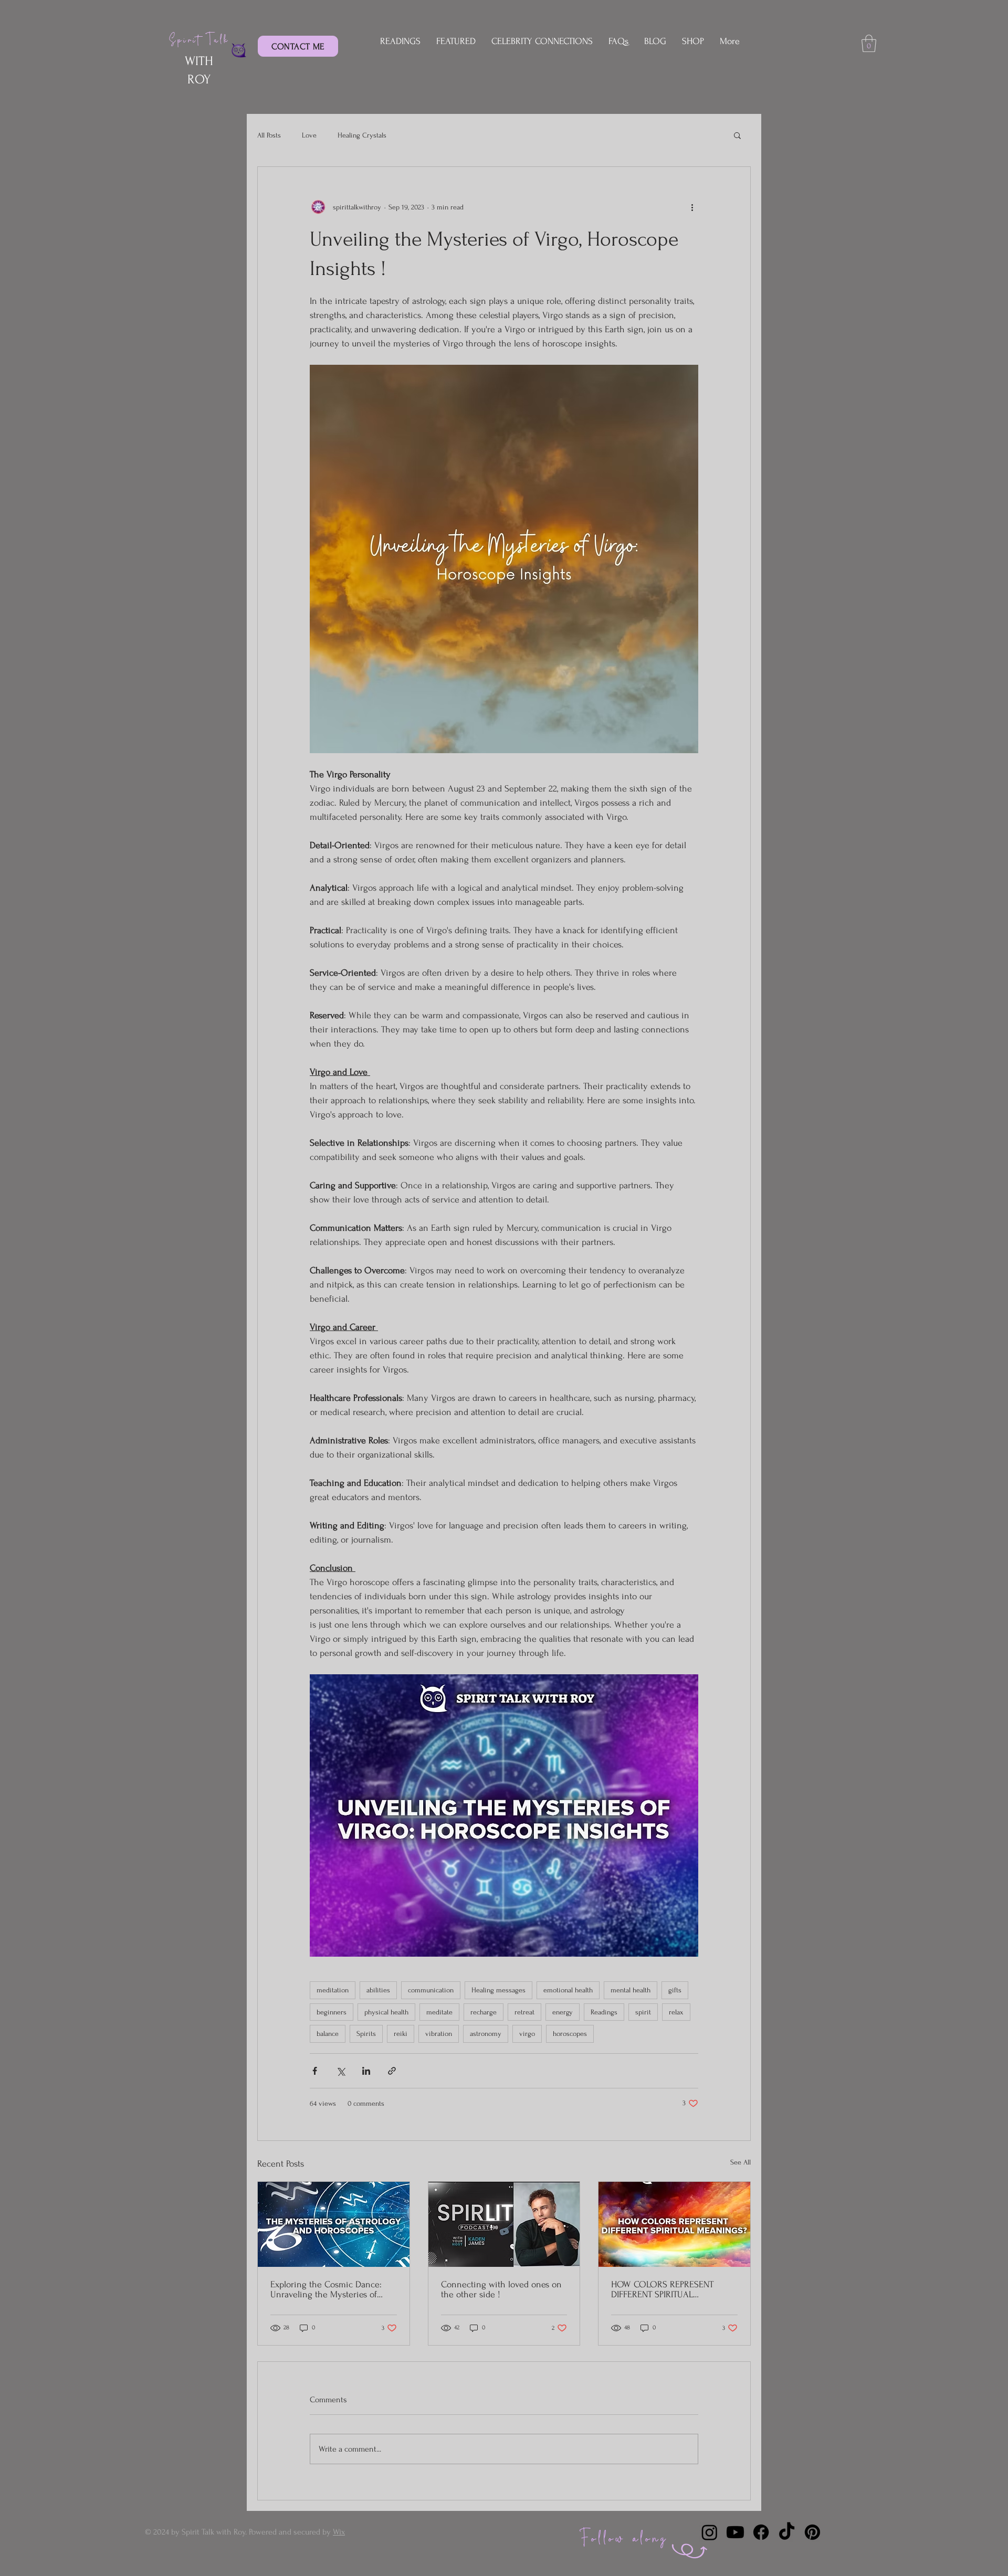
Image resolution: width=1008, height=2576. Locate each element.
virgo (527, 2034)
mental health (631, 1990)
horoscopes (570, 2034)
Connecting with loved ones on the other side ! (501, 2289)
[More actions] (692, 207)
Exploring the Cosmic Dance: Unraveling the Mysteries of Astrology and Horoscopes (326, 2289)
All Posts (269, 135)
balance (328, 2034)
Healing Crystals (362, 135)
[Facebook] (761, 2532)
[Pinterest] (812, 2532)
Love (309, 135)
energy (563, 2012)
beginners (332, 2012)
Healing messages (498, 1990)
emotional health (568, 1990)
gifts (675, 1990)
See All (741, 2162)
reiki (401, 2034)
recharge (484, 2012)
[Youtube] (735, 2532)
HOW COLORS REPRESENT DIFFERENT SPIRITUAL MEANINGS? (662, 2289)
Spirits (366, 2034)
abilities (378, 1990)
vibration (439, 2034)
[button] (869, 43)
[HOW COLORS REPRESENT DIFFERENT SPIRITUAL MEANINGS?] (674, 2224)
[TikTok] (787, 2532)
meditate (439, 2012)
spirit (643, 2012)
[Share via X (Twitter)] (340, 2071)
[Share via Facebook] (315, 2071)
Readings (604, 2012)
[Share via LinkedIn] (366, 2071)
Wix (339, 2532)
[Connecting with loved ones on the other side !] (504, 2224)
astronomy (486, 2034)
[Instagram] (710, 2532)
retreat (524, 2012)
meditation (333, 1990)
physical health (386, 2012)
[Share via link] (392, 2071)
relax (676, 2012)
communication (431, 1990)
